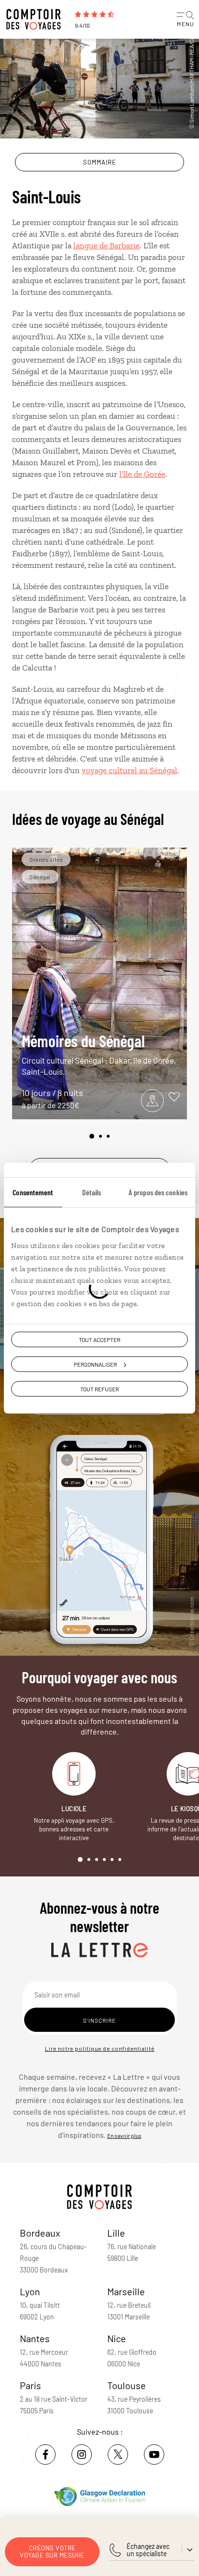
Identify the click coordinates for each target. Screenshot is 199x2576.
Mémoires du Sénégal (99, 1054)
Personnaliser (95, 1364)
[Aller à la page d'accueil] (36, 19)
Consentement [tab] (33, 1192)
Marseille (126, 2291)
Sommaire (100, 162)
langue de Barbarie (107, 245)
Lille (116, 2233)
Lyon (30, 2291)
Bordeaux (40, 2233)
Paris (30, 2385)
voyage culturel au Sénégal (129, 770)
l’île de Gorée (142, 474)
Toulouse (127, 2385)
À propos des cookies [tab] (158, 1192)
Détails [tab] (92, 1192)
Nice (117, 2338)
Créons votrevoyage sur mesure (52, 2552)
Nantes (35, 2338)
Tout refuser (99, 1389)
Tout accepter (99, 1339)
